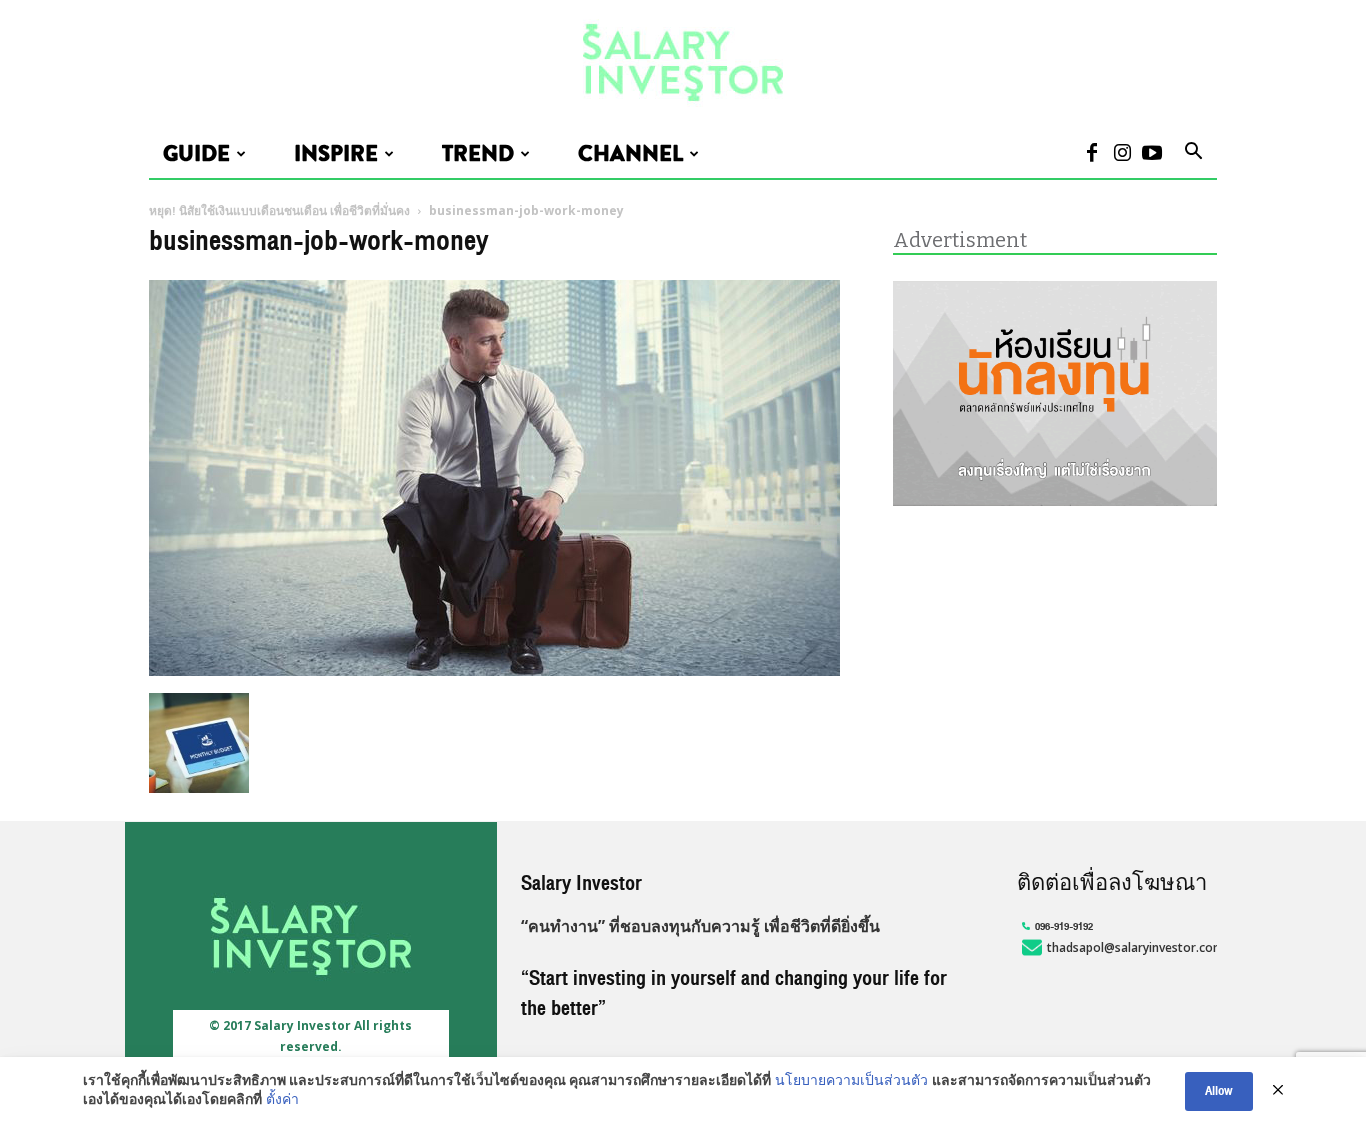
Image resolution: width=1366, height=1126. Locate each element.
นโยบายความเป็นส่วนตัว (851, 1082)
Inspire (336, 154)
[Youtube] (1152, 155)
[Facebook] (1092, 155)
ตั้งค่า (282, 1101)
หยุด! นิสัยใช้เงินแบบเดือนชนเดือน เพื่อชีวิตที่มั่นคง (279, 211)
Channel (630, 154)
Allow (1219, 1091)
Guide (196, 154)
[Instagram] (1122, 155)
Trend (478, 154)
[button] (1193, 154)
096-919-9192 (1064, 926)
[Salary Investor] (683, 63)
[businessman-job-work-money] (494, 672)
